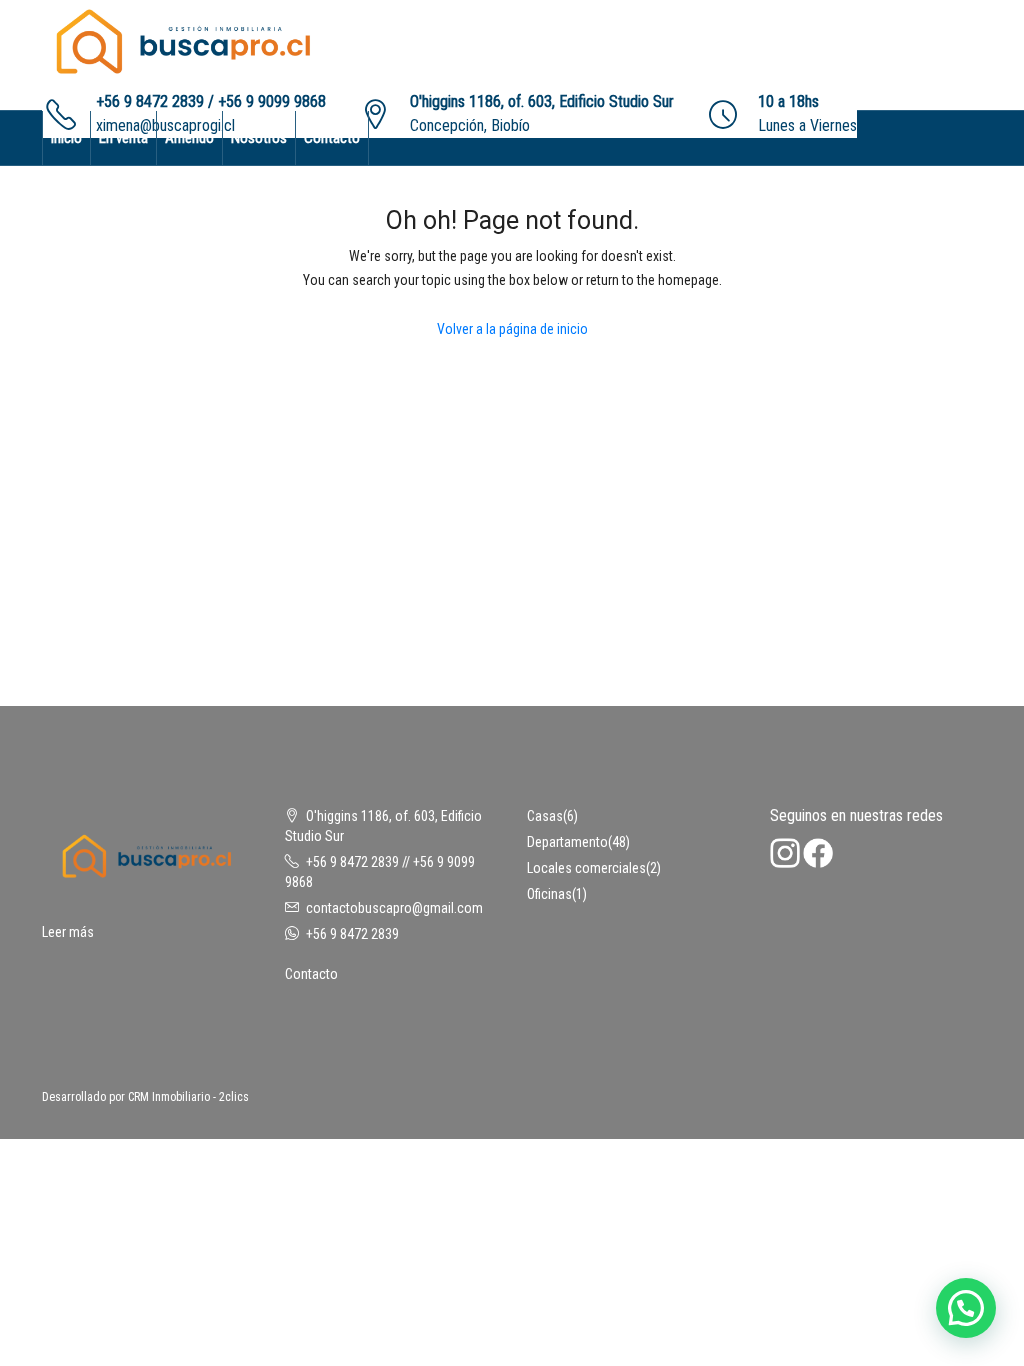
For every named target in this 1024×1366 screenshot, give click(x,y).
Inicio (66, 138)
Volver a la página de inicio (512, 329)
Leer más (68, 932)
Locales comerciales (586, 868)
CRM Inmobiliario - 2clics (188, 1097)
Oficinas (549, 894)
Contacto (332, 138)
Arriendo (189, 138)
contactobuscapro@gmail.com (394, 908)
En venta (123, 138)
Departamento (567, 842)
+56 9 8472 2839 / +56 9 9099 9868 (211, 101)
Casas (545, 816)
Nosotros (259, 138)
